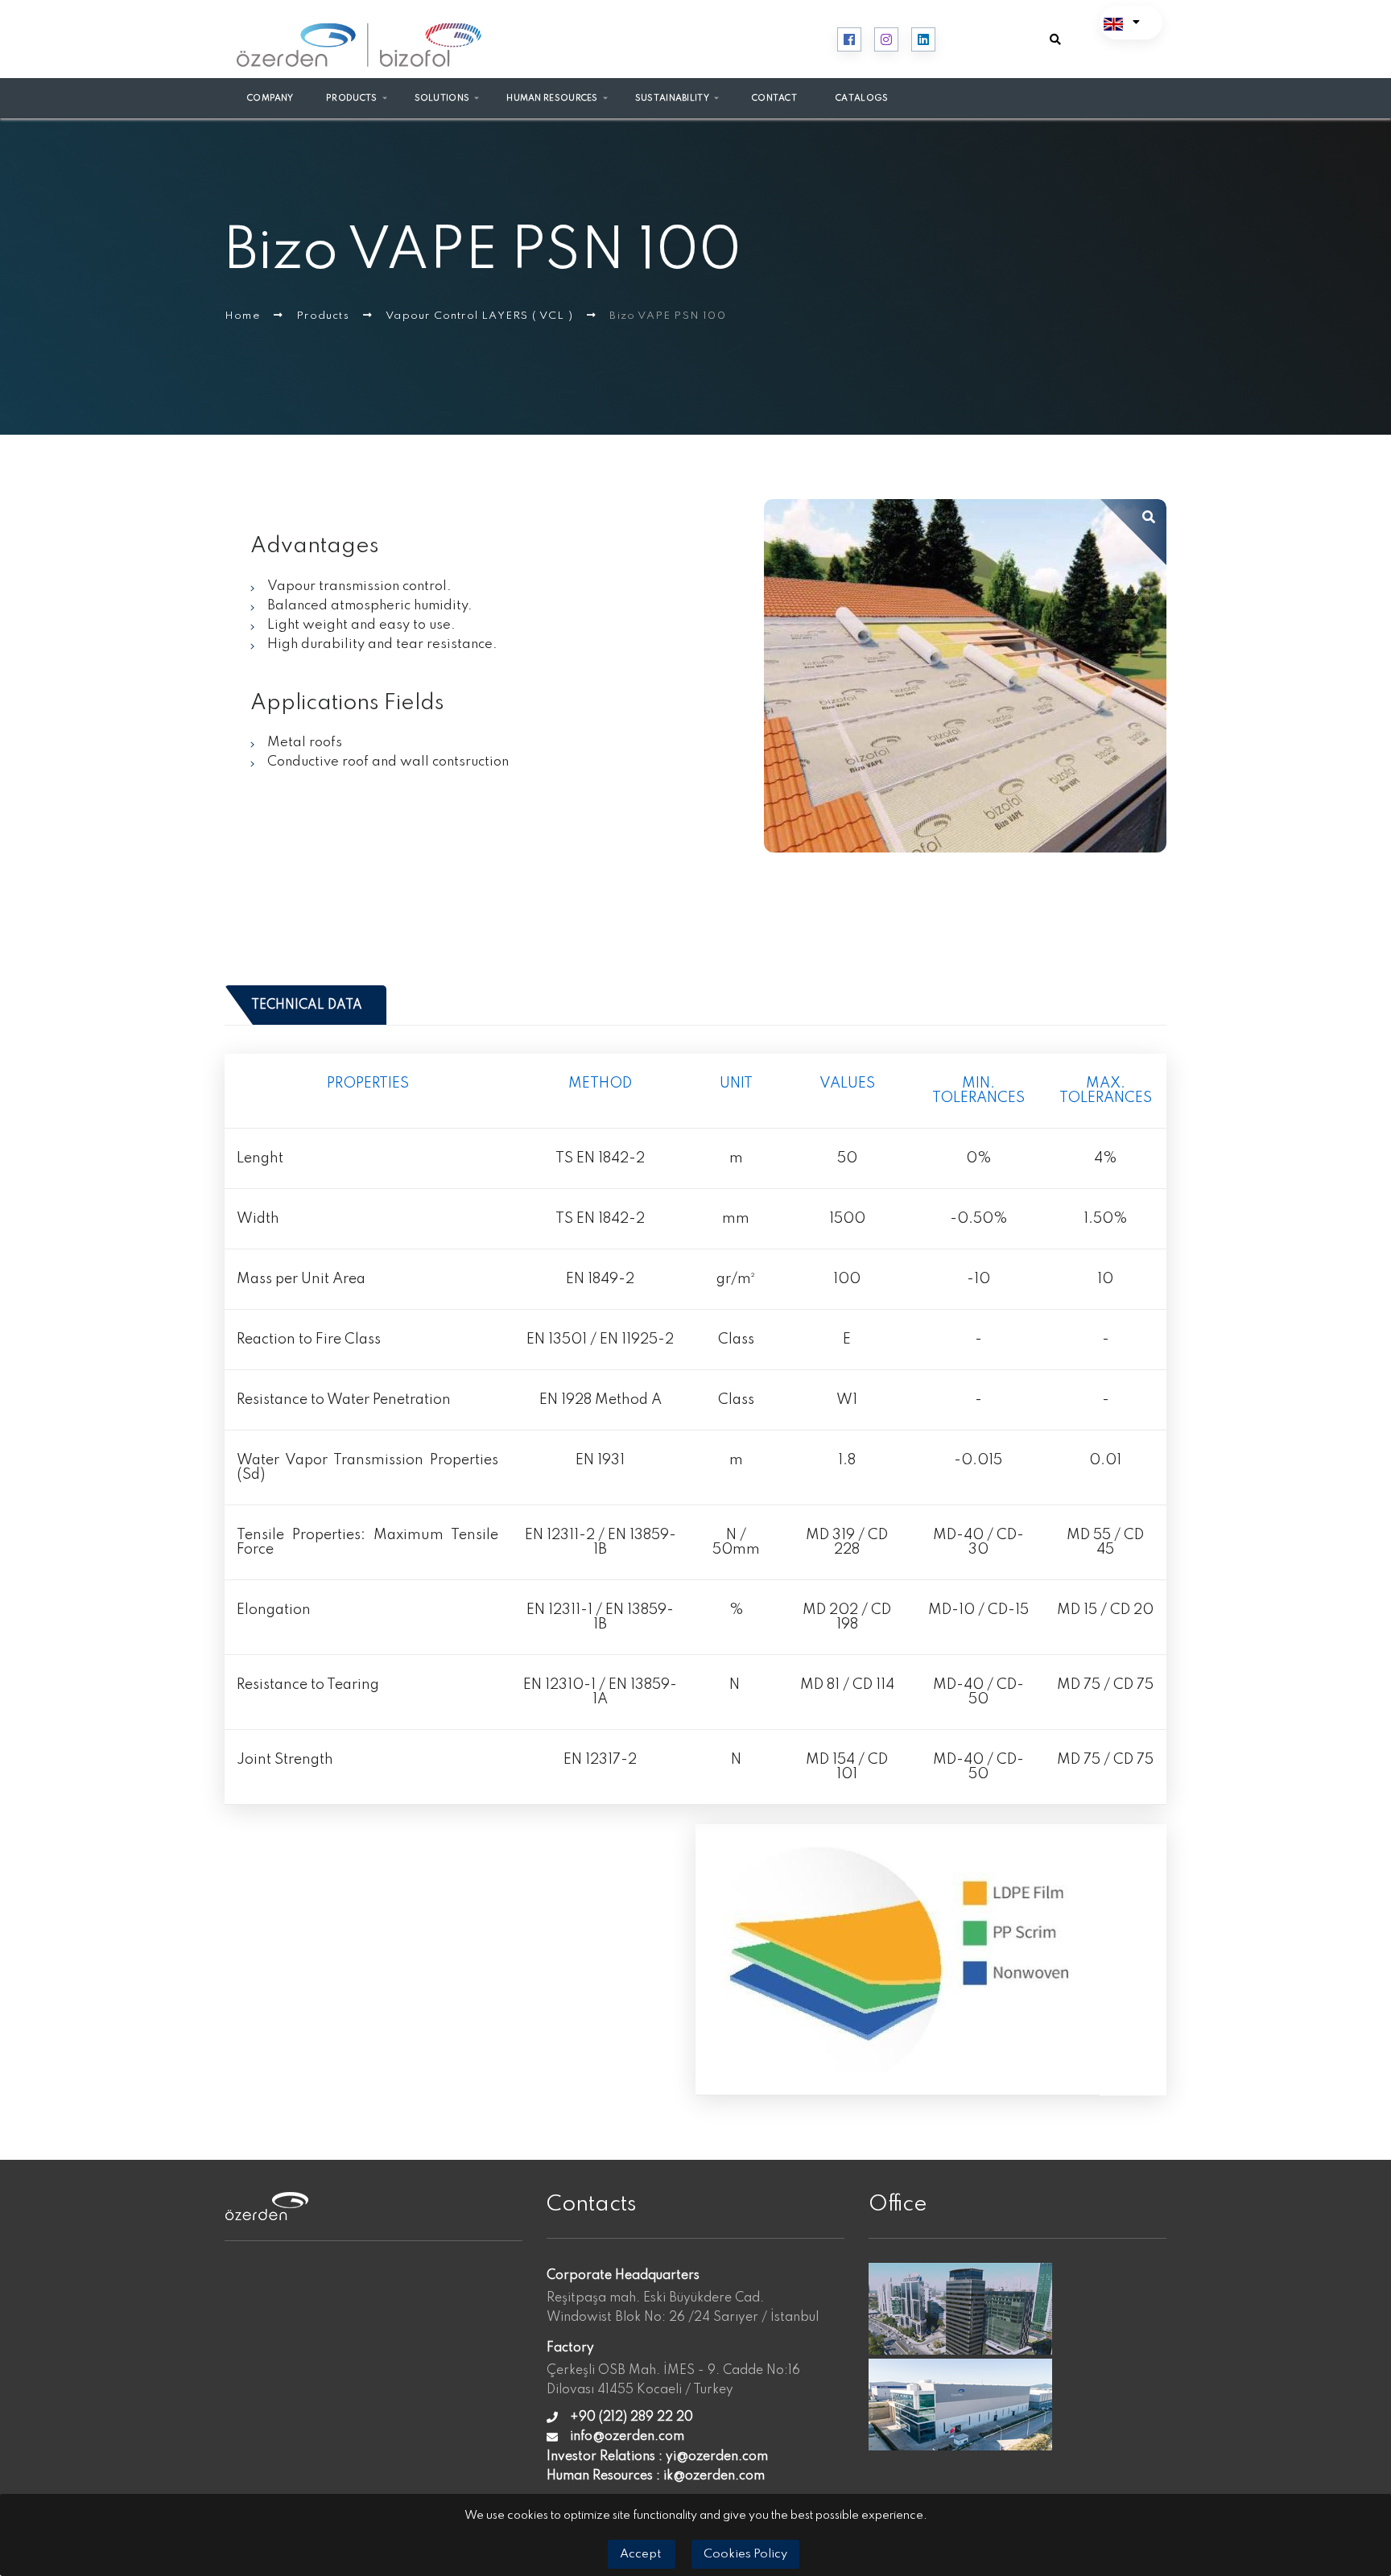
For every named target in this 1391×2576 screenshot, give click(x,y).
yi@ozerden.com (717, 2457)
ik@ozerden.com (714, 2476)
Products (324, 316)
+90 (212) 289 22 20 (632, 2417)
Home (244, 316)
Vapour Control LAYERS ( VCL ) (481, 316)
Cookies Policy (745, 2554)
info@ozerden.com (627, 2437)
